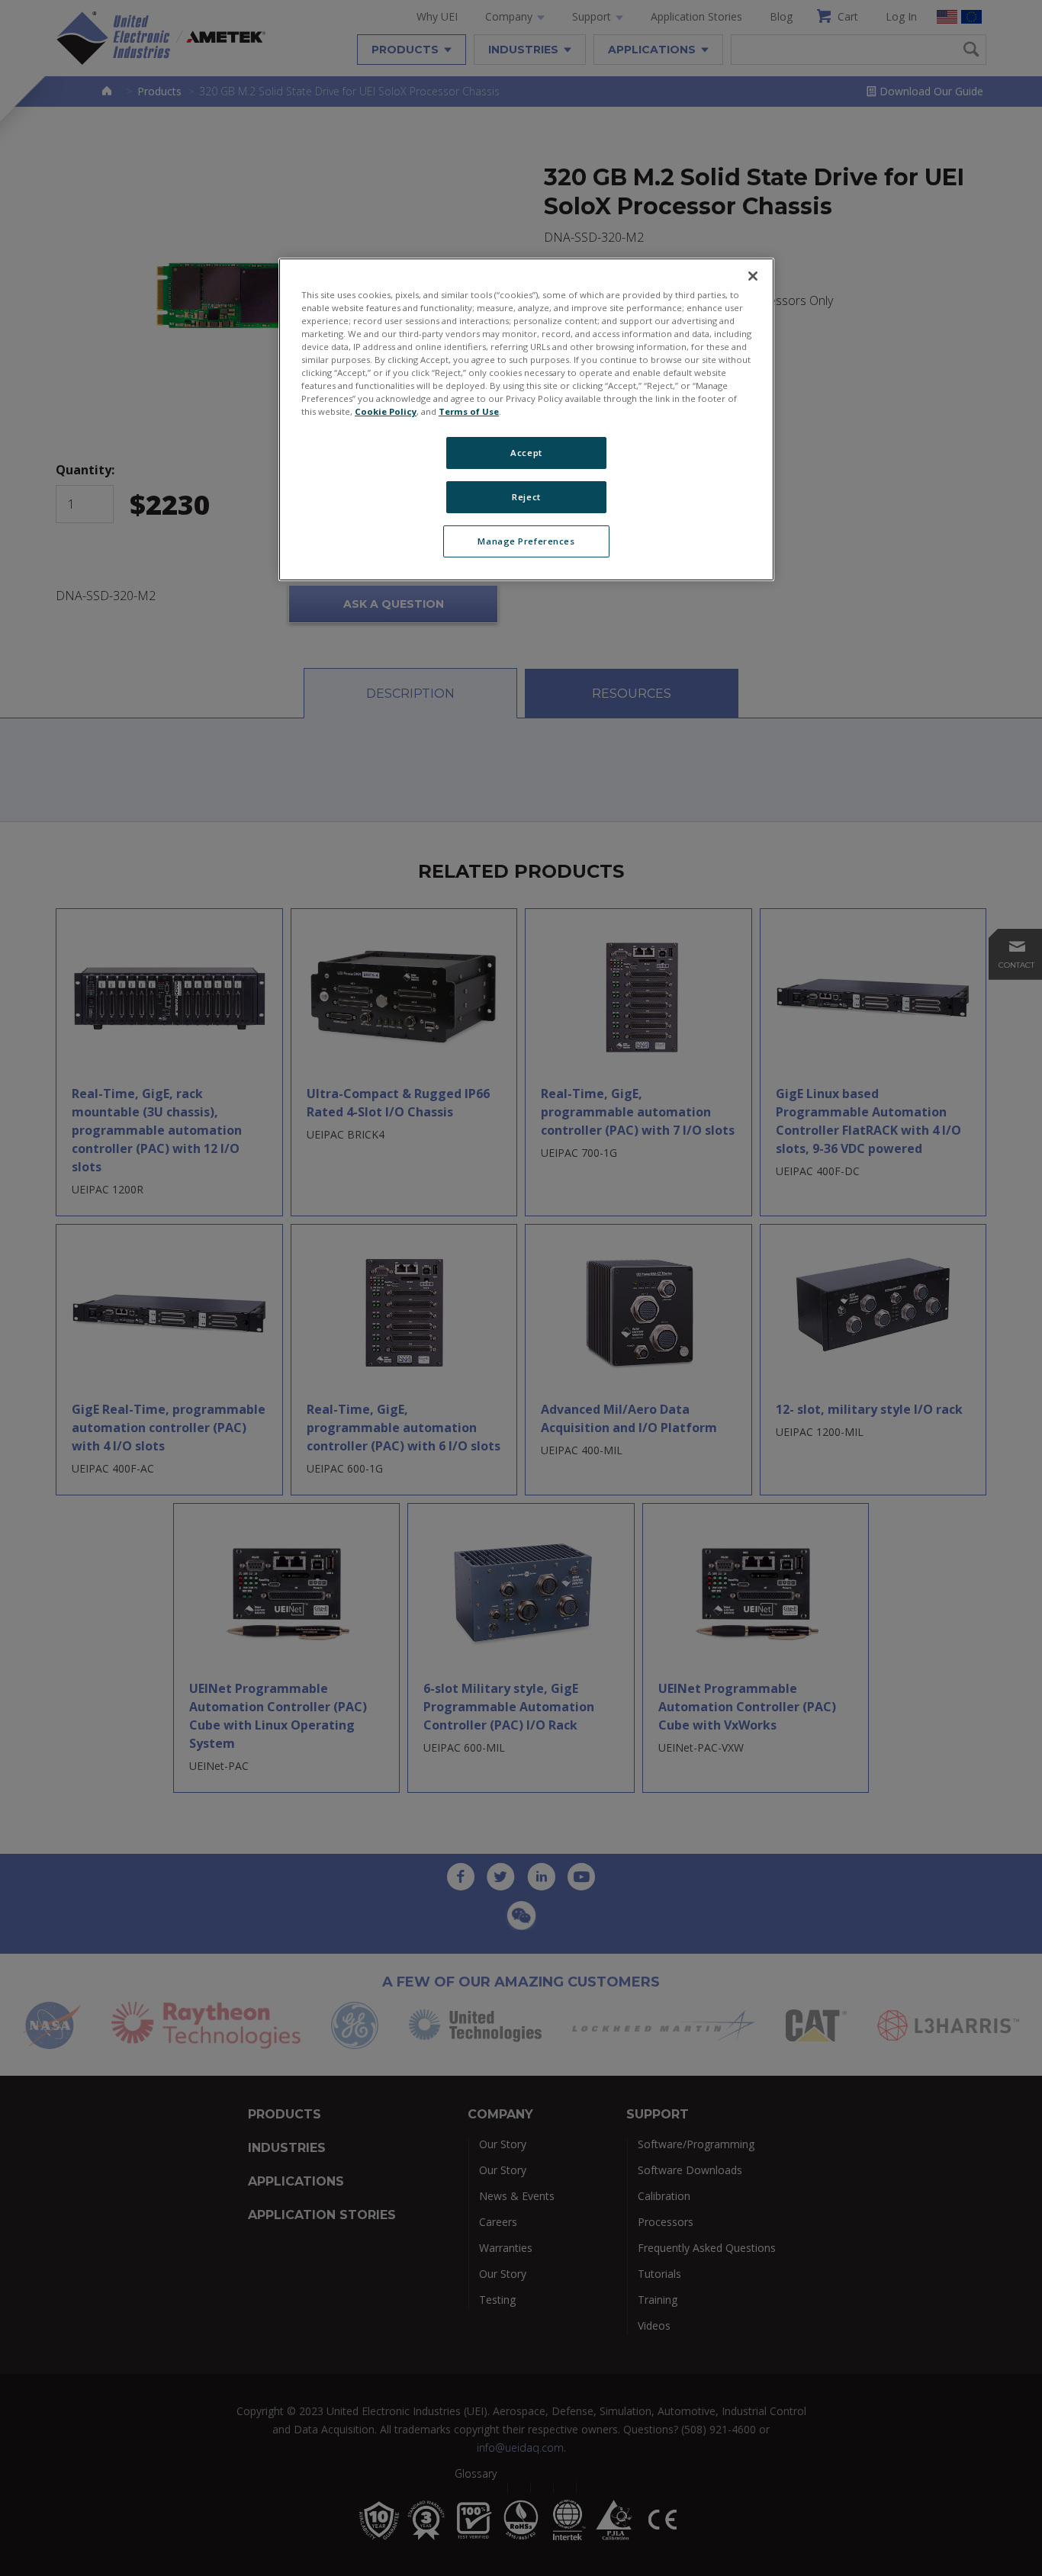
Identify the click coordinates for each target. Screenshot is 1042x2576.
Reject (526, 497)
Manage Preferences (526, 541)
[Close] (753, 276)
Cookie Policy (386, 411)
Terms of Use (469, 411)
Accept (526, 453)
